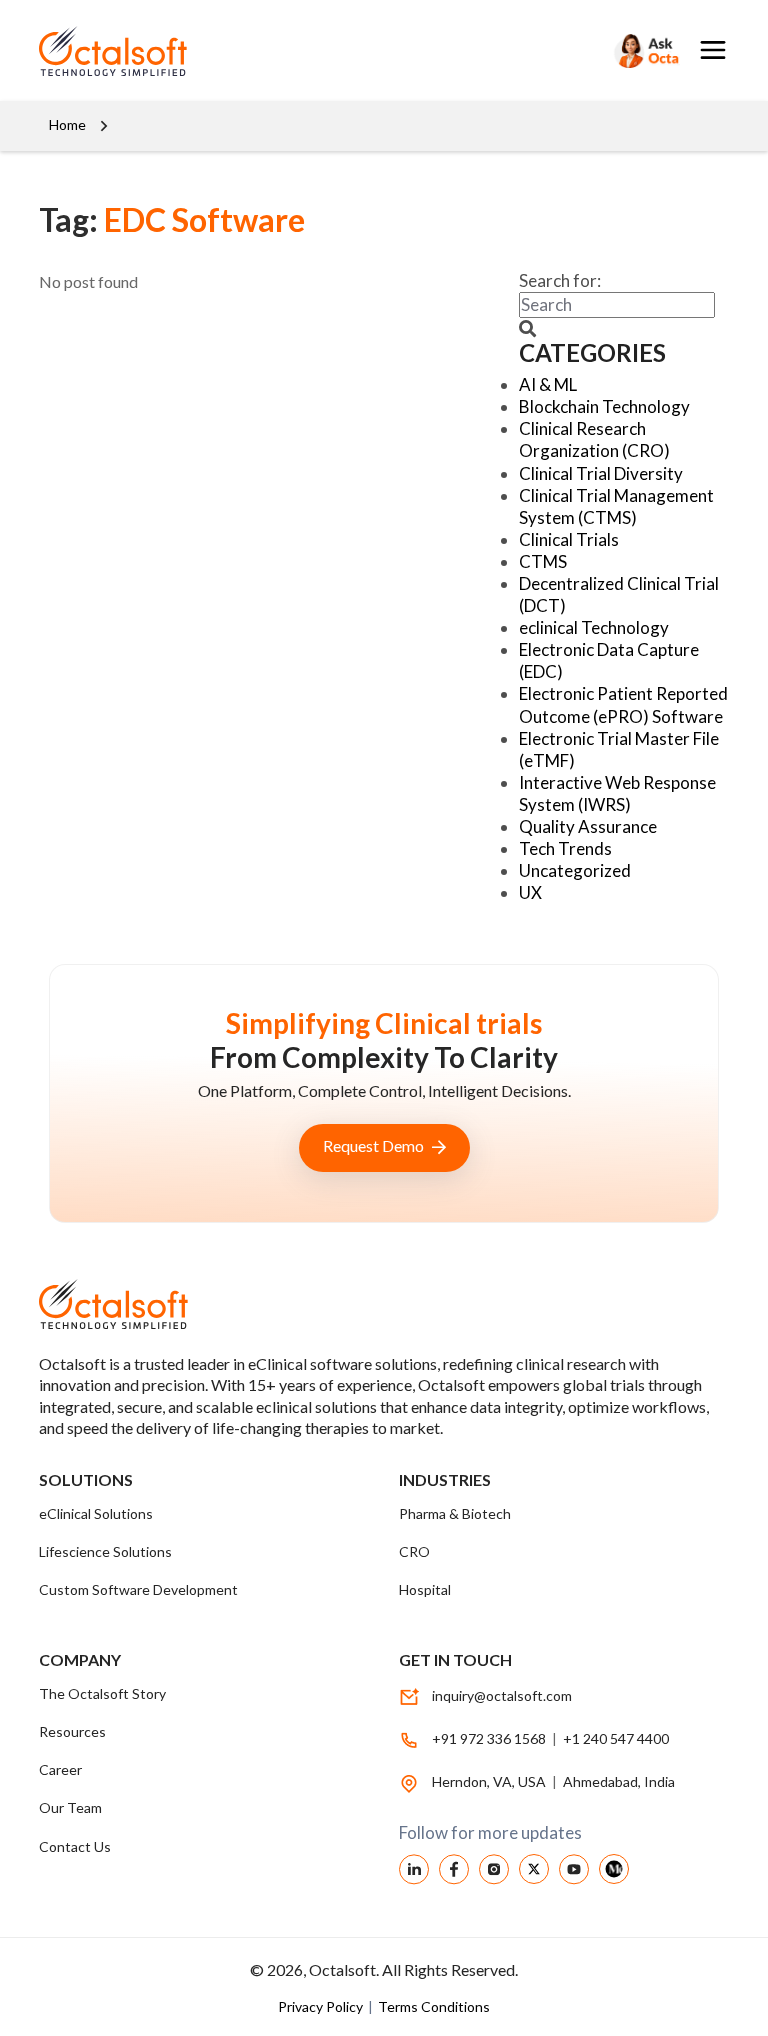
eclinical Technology (594, 627)
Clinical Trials (569, 539)
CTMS (543, 561)
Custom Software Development (138, 1589)
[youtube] (574, 1867)
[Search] (645, 50)
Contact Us (75, 1846)
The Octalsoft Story (102, 1693)
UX (530, 892)
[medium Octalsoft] (614, 1866)
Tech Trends (565, 848)
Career (60, 1769)
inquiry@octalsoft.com (502, 1695)
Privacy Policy (322, 2006)
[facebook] (454, 1867)
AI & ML (548, 384)
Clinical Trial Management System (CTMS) (616, 506)
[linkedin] (414, 1867)
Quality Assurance (588, 826)
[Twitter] (534, 1866)
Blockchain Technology (604, 406)
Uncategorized (575, 870)
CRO (414, 1551)
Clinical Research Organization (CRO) (594, 439)
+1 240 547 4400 (616, 1738)
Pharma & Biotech (455, 1513)
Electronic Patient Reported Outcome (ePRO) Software (623, 704)
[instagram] (494, 1867)
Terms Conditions (434, 2006)
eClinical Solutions (96, 1513)
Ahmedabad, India (619, 1781)
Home (67, 124)
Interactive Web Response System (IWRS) (617, 793)
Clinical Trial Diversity (601, 473)
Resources (72, 1731)
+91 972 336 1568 (489, 1738)
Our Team (70, 1807)
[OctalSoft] (204, 50)
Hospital (425, 1589)
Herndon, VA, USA (490, 1781)
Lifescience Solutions (105, 1551)
